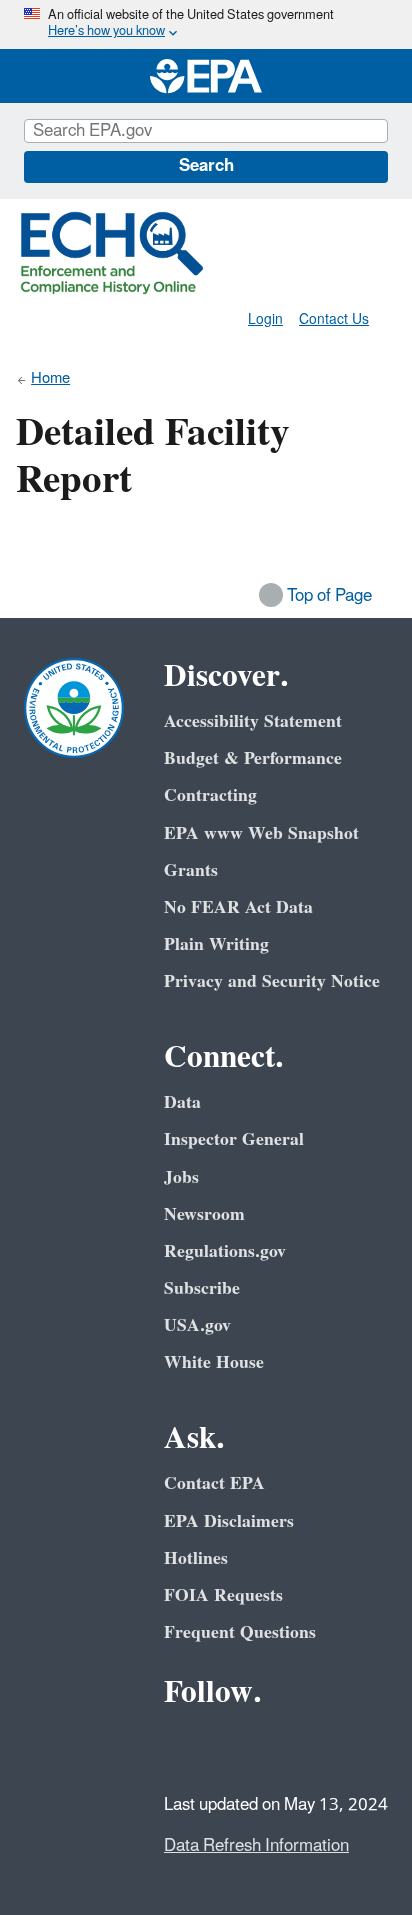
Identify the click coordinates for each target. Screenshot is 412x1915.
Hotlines (196, 1558)
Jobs (181, 1177)
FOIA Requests (223, 1595)
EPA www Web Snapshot (261, 833)
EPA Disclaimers (229, 1521)
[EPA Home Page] (206, 76)
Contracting (210, 795)
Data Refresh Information (256, 1846)
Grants (191, 870)
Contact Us (334, 319)
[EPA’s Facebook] (184, 1748)
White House (214, 1362)
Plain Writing (216, 944)
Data (182, 1102)
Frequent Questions (240, 1632)
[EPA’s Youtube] (280, 1748)
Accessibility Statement (253, 721)
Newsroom (204, 1214)
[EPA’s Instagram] (328, 1748)
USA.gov (197, 1325)
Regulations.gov (225, 1251)
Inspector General (234, 1139)
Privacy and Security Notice (272, 981)
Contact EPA (214, 1483)
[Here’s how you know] (206, 24)
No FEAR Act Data (238, 907)
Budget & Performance (253, 758)
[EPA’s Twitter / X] (232, 1748)
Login (265, 319)
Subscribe (202, 1288)
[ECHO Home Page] (112, 253)
